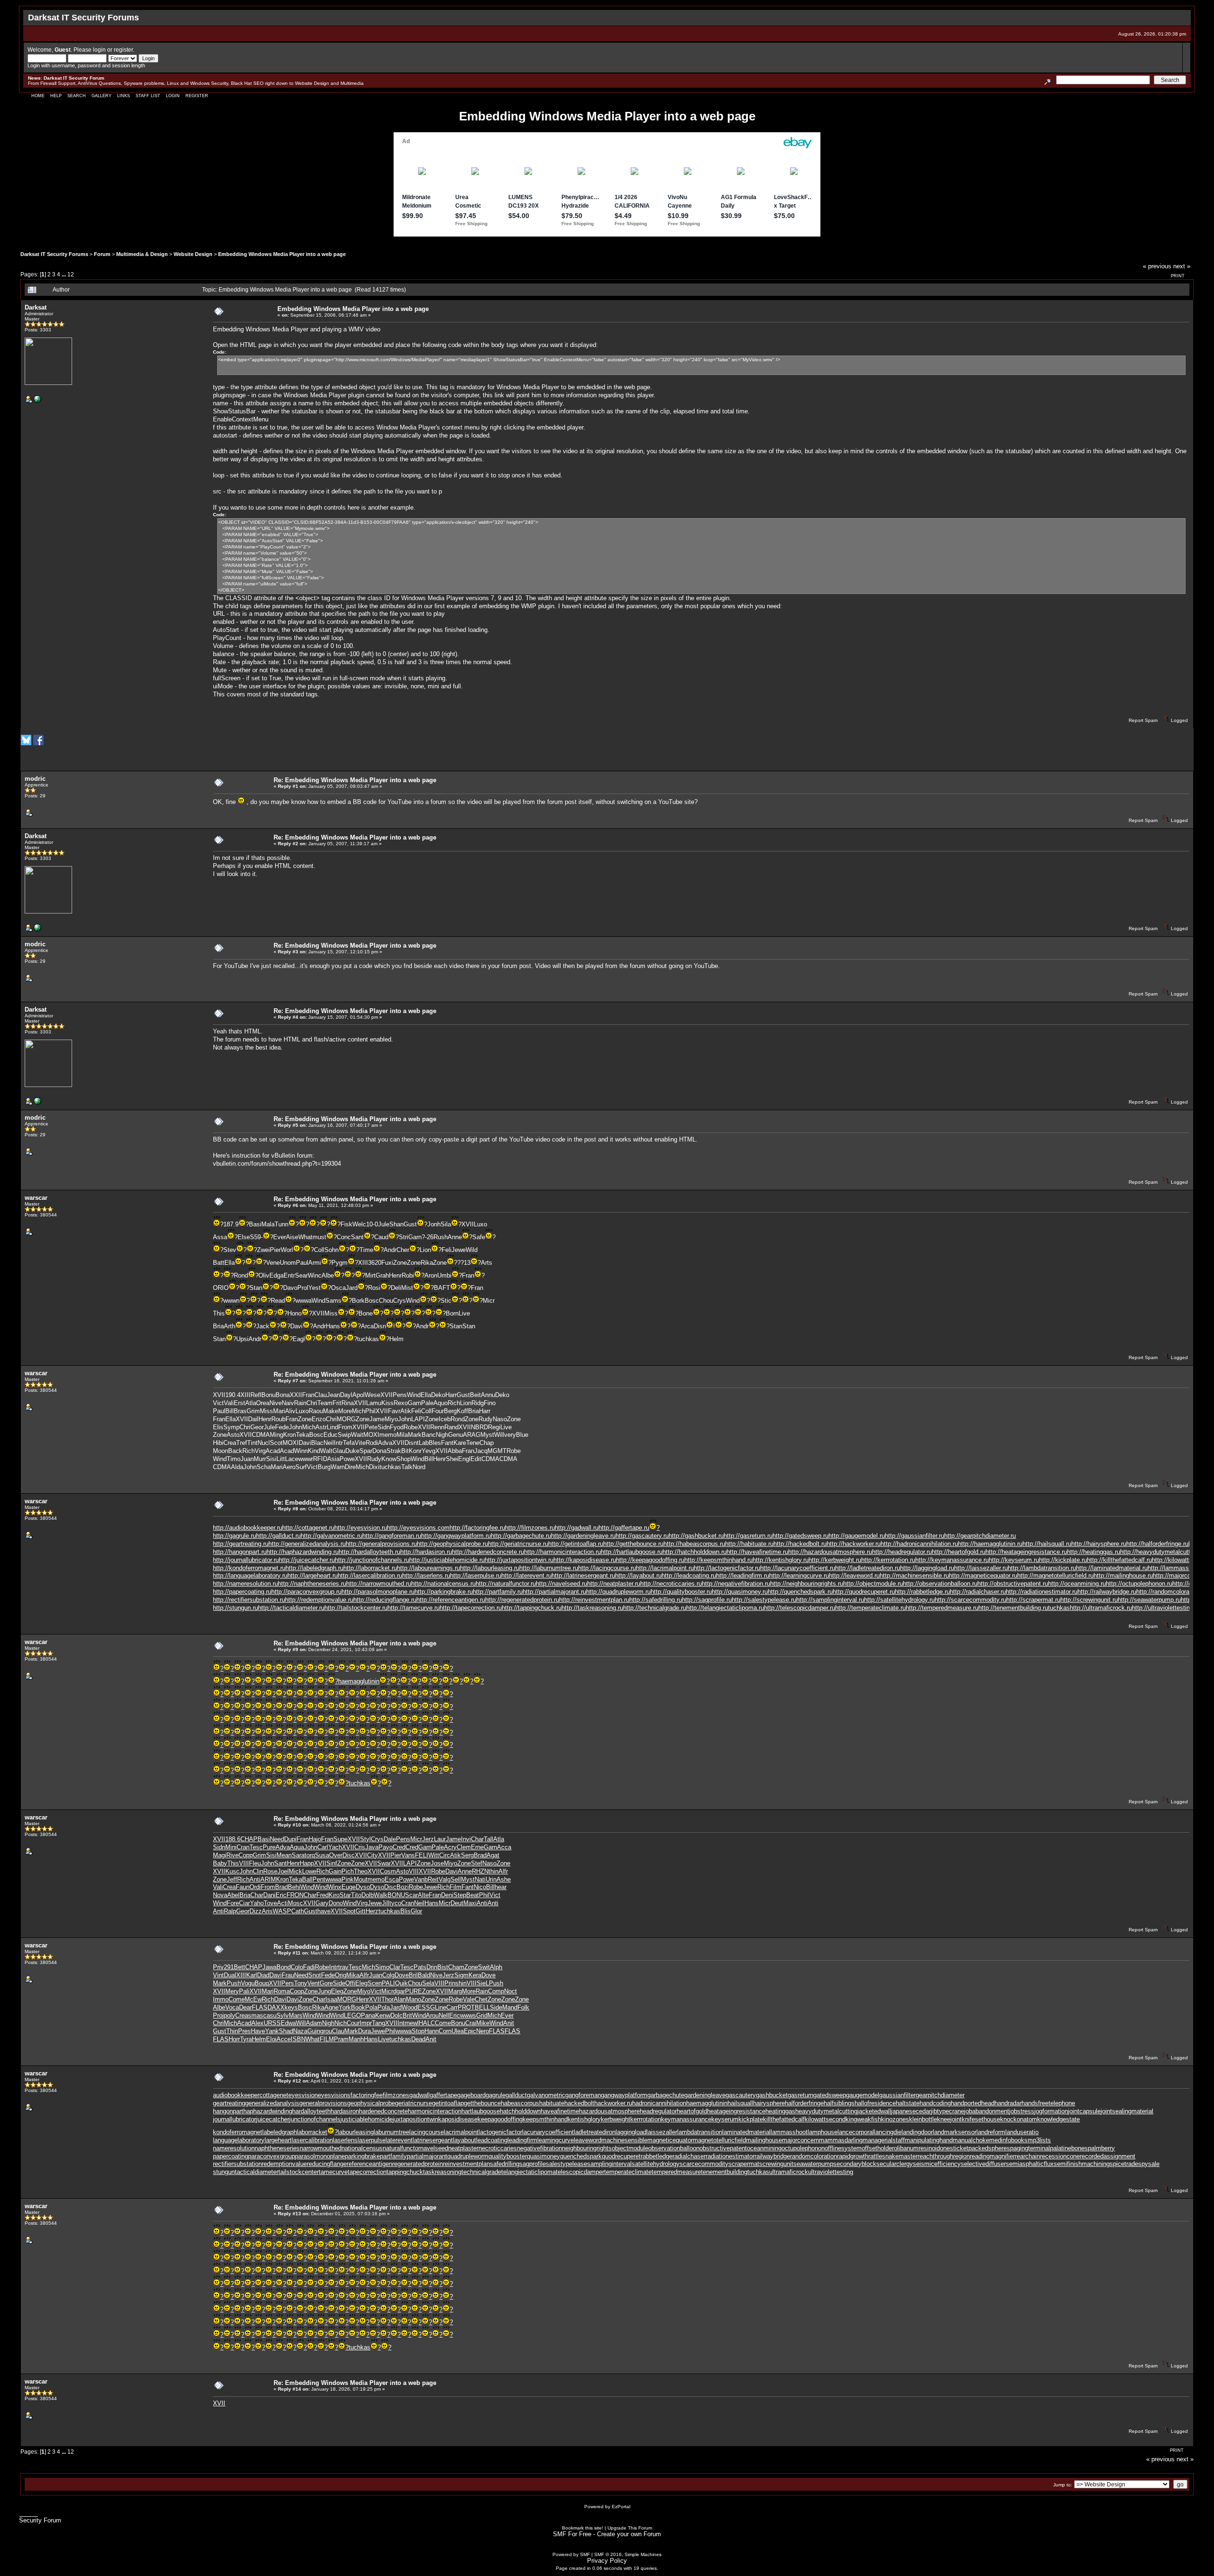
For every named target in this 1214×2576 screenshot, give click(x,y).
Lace (292, 1459)
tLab (423, 1443)
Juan (247, 1459)
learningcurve (556, 2140)
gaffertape (443, 2095)
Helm (396, 1339)
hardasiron (345, 2111)
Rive (232, 1855)
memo (388, 1435)
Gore (326, 1983)
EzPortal (621, 2507)
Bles (435, 1443)
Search (77, 96)
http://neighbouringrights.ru (807, 1584)
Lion (425, 1250)
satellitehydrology (656, 2164)
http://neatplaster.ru (614, 1584)
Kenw (383, 2015)
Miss (331, 1313)
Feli (446, 1250)
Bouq (262, 1983)
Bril (413, 1975)
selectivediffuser (983, 2164)
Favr (394, 1411)
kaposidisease (458, 2119)
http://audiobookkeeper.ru (248, 1528)
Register (197, 96)
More (345, 1411)
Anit (509, 2023)
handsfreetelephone (1048, 2103)
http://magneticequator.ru (983, 1576)
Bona (283, 1395)
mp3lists (1039, 2140)
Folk (523, 2007)
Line (441, 2007)
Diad (263, 1975)
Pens (400, 1395)
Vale (469, 1999)
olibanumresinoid (917, 2148)
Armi (315, 1263)
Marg (455, 1991)
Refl (256, 1395)
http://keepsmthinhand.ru (718, 1560)
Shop (404, 1459)
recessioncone (1060, 2156)
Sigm (461, 1975)
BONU (396, 1895)
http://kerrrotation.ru (888, 1560)
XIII (363, 1263)
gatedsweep (830, 2095)
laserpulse (372, 2140)
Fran (468, 1275)
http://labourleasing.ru (490, 1568)
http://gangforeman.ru (392, 1536)
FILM (327, 2039)
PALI (388, 1983)
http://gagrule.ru (235, 1536)
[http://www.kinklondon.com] (37, 401)
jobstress (1022, 2111)
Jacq (481, 1451)
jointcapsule (1084, 2111)
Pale (427, 1403)
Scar (411, 1895)
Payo (386, 1847)
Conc (344, 1237)
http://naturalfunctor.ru (506, 1584)
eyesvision (303, 2095)
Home (38, 96)
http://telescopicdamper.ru (800, 1608)
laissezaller (662, 2132)
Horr (234, 2039)
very (510, 1435)
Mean (284, 1855)
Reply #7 (288, 1381)
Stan (256, 1288)
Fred (322, 1895)
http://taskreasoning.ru (592, 1608)
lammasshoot (789, 2132)
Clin (258, 1871)
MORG (346, 1419)
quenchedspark (581, 2156)
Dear (245, 2007)
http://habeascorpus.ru (694, 1544)
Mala (268, 1224)
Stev (230, 1250)
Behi (294, 1887)
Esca (392, 1879)
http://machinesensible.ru (914, 1576)
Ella (230, 1263)
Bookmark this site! (583, 2528)
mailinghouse (764, 2140)
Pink (348, 1879)
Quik (401, 1983)
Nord (419, 1467)
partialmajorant (427, 2156)
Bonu (268, 1395)
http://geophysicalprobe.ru (452, 1544)
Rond (241, 1275)
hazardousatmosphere (609, 2111)
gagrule (496, 2095)
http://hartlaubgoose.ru (632, 1552)
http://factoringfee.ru (477, 1528)
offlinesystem (843, 2148)
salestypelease (566, 2164)
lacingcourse (427, 2132)
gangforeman (583, 2095)
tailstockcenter (299, 2172)
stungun (224, 2172)
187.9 (231, 1224)
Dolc (396, 2015)
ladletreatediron (595, 2132)
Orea (263, 1403)
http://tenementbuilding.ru (1013, 1608)
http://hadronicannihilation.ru (919, 1544)
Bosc (372, 1301)
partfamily (393, 2156)
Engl (464, 1459)
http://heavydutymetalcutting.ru (1163, 1552)
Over (336, 1855)
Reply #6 (288, 1205)
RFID (320, 1459)
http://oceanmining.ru (1077, 1584)
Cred (399, 1847)
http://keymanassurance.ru (952, 1560)
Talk (407, 1467)
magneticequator (670, 2140)
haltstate (908, 2103)
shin (461, 1983)
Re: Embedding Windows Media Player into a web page (355, 780)
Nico (480, 1887)
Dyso (363, 1887)
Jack (263, 1326)
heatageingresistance (736, 2111)
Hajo (315, 1839)
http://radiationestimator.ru (1042, 1592)
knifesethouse (981, 2119)
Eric (281, 1895)
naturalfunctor (401, 2148)
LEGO (352, 2015)
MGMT (497, 1451)
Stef (477, 1863)
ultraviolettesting (831, 2172)
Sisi (271, 1459)
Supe (340, 1839)
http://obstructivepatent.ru (1013, 1584)
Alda (237, 1467)
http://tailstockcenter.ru (356, 1608)
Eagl (299, 1339)
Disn (380, 1326)
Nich (340, 2023)
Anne (455, 1237)
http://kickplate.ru (1063, 1560)
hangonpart (228, 2111)
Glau (339, 1451)
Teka (303, 1435)
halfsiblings (839, 2103)
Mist (407, 1288)
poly (230, 2015)
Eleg (361, 1983)
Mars (296, 2015)
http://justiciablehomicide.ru (447, 1560)
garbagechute (666, 2095)
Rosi (374, 1288)
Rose (270, 1871)
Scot (276, 1443)
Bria (218, 1326)
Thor (387, 1999)
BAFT (442, 1288)
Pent (319, 1879)
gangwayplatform (624, 2095)
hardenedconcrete (383, 2111)
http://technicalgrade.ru (655, 1608)
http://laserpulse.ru (476, 1576)
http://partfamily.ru (498, 1592)
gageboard (471, 2095)
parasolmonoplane (320, 2156)
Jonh (434, 1224)
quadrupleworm (468, 2156)
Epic (470, 2031)
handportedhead (973, 2103)
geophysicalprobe (371, 2103)
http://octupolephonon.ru (1139, 1584)
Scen (375, 1983)
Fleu (255, 1863)
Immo (221, 1999)
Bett (239, 1967)
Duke (352, 1451)
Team (325, 1403)
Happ (307, 1863)
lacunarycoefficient (548, 2132)
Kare (460, 1443)
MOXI (371, 1435)
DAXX (276, 2007)
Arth (230, 1326)
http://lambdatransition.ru (1042, 1568)
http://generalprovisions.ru (381, 1544)
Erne (477, 1847)
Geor (257, 1427)
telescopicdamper (580, 2172)
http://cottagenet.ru (308, 1528)
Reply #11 (289, 1953)
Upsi (242, 1339)
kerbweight (616, 2119)
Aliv (290, 1411)
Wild (472, 1250)
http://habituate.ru (749, 1544)
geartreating (229, 2103)
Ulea (458, 2031)
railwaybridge (772, 2156)
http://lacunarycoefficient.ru (798, 1568)
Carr (452, 2007)
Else (244, 1237)
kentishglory (584, 2119)
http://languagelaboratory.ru (250, 1576)
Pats (420, 1967)
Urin (491, 1879)
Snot (315, 1975)
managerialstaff (884, 2140)
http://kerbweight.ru (835, 1560)
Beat (473, 1895)
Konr (415, 1451)
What (305, 1237)
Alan (400, 1999)
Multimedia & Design (142, 254)
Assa (220, 1237)
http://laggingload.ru (927, 1568)
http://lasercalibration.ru (370, 1576)
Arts (487, 1263)
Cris (360, 1847)
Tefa (349, 1443)
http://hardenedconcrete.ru (488, 1552)
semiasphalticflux (1030, 2164)
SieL (483, 1983)
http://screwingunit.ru (1089, 1600)
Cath (298, 1911)
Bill (230, 1411)
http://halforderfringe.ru (1157, 1544)
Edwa (288, 2023)
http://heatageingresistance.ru (1026, 1552)
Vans (408, 1855)
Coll (319, 1250)
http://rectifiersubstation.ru (249, 1600)
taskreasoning (442, 2172)
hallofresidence (875, 2103)
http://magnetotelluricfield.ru (1055, 1576)
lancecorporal (856, 2132)
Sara (298, 1855)
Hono (294, 1313)
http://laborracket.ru (370, 1568)
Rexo (401, 1403)
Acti (282, 1903)
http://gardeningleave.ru (583, 1536)
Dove (402, 1975)
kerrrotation (646, 2119)
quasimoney (543, 2156)
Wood (409, 2007)
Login (173, 96)
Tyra (246, 2039)
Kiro (334, 1895)
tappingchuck (405, 2172)
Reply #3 (288, 952)
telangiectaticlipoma (529, 2172)
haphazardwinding (268, 2111)
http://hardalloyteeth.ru (369, 1552)
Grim (253, 1411)
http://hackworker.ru (854, 1544)
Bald (424, 1975)
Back (235, 1451)
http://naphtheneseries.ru (312, 1584)
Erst (239, 1403)
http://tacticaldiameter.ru (291, 1608)
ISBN (298, 2039)
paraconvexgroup (271, 2156)
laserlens (345, 2140)
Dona (379, 1451)
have (324, 1911)
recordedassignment (1108, 2156)
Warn (338, 1467)
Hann (432, 2031)
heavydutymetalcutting (826, 2111)
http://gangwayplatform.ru (456, 1536)
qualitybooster (508, 2156)
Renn (437, 1427)
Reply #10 (290, 1825)
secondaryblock (855, 2164)
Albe (328, 1275)
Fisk (346, 1224)
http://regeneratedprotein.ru (522, 1600)
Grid (482, 2015)
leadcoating (492, 2140)
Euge (349, 1887)
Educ (331, 1435)
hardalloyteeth (311, 2111)
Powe (347, 1459)
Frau (288, 1975)
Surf (301, 1467)
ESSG (426, 2007)
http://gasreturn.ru (748, 1536)
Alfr (503, 1871)
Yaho (257, 1903)
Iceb (445, 1419)
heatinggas (780, 2111)
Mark (415, 1435)
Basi (255, 1224)
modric (35, 779)
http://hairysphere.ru (1099, 1544)
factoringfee (367, 2095)
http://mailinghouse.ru (1123, 1576)
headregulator (658, 2111)
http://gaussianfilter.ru (915, 1536)
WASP (282, 1911)
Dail (253, 1419)
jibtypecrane (947, 2111)
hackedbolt (579, 2103)
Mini (231, 1847)
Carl (323, 1847)
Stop (418, 2031)
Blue (522, 1435)
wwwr (306, 1459)
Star (345, 1895)
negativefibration (539, 2148)
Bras (240, 1411)
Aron (431, 1275)
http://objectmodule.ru (873, 1584)
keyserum (725, 2119)
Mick (295, 1871)
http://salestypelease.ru (764, 1600)
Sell (456, 1879)
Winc (315, 1275)
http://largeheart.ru (313, 1576)
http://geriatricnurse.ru (518, 1544)
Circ (445, 1855)
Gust (410, 1224)
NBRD (479, 1427)
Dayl (346, 1395)
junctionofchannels (315, 2119)
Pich (348, 1871)
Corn (445, 2031)
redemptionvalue (284, 2164)
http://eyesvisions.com (418, 1528)
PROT (466, 2007)
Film (455, 1887)
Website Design (193, 254)
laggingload (631, 2132)
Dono (336, 1903)
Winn (301, 1451)
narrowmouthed (321, 2148)
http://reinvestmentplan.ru (594, 1600)
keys (291, 2007)
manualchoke (971, 2140)
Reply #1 (288, 786)
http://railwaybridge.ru (1107, 1592)
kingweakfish (863, 2119)
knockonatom (1019, 2119)
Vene (273, 1263)
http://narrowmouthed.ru (379, 1584)
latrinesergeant (433, 2140)
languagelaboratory (239, 2140)
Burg (324, 1467)
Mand (510, 2007)
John (405, 1419)
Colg (388, 1975)
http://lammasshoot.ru (1178, 1568)
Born (452, 1313)
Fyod (397, 1427)
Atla (251, 1403)
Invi (466, 1839)
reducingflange (327, 2164)
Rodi (372, 1443)
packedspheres (989, 2148)
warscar (36, 1198)
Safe (479, 1237)
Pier (275, 1250)
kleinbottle (923, 2119)
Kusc (232, 1871)
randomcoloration (814, 2156)
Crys (400, 1301)
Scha (264, 1467)
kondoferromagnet (238, 2132)
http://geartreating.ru (241, 1544)
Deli (396, 1288)
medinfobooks (1008, 2140)
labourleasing (356, 2132)
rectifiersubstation (237, 2164)
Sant (357, 1237)
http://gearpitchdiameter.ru (980, 1536)
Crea (230, 1443)
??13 (464, 1263)
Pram (341, 2039)
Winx (335, 1887)
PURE (414, 1991)
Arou (432, 2015)
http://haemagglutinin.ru (990, 1544)
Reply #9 (288, 1649)
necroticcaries (498, 2148)
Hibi (218, 1443)
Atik (406, 1411)
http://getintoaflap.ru (576, 1544)
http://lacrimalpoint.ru (665, 1568)
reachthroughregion (944, 2156)
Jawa (269, 1967)
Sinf (332, 1863)
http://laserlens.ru (426, 1576)
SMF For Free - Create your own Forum (607, 2534)
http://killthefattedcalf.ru (1119, 1560)
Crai (471, 2023)
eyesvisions (334, 2095)
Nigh (442, 1435)
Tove (270, 1903)
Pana (368, 2015)
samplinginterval (609, 2164)
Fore (233, 1903)
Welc (359, 1224)
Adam (314, 2023)
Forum (102, 254)
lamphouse (823, 2132)
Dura (364, 2031)
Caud (381, 1237)
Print (1178, 276)
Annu (488, 1395)
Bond (284, 1967)
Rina (348, 1403)
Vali (229, 1403)
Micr (489, 1301)
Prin (450, 1983)
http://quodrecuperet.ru (864, 1592)
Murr (260, 1459)
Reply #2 (288, 844)
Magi (220, 1855)
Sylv (283, 2015)
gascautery (741, 2095)
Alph (496, 1967)
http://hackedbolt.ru (800, 1544)
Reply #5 (288, 1125)
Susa (322, 1855)
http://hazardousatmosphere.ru (830, 1552)
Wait (357, 1435)
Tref (242, 1443)
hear (501, 1887)
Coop (297, 1991)
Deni (447, 1895)
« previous (1157, 266)
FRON (295, 1895)
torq (310, 1855)
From (345, 1427)
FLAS (260, 2007)
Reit (433, 1879)
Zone (400, 1263)
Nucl (264, 1443)
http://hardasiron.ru (426, 1552)
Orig (340, 1975)
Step (460, 1895)
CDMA (261, 1435)
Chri (312, 1403)
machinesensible (624, 2140)
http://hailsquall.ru (1047, 1544)
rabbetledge (657, 2156)
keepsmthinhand (545, 2119)
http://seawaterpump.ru (1149, 1600)
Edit (476, 1459)
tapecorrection (367, 2172)
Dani (269, 1895)
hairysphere (769, 2103)
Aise (292, 1237)
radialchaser (689, 2156)
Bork (358, 1301)
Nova (220, 1895)
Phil (370, 1411)
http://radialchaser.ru (978, 1592)
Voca (232, 2007)
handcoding (935, 2103)
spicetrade (1124, 2164)
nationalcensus (362, 2148)
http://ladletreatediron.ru (868, 1568)
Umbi (444, 1275)
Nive (276, 1403)
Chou (386, 1301)
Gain (335, 1871)
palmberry (1101, 2148)
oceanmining (764, 2148)
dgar (399, 1991)
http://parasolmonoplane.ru (378, 1592)
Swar (384, 1863)
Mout (361, 1879)
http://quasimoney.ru (740, 1592)
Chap (487, 1443)
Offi (350, 1983)
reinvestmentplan (466, 2164)
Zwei (263, 1250)
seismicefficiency (937, 2164)
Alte (423, 1895)
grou (326, 2031)
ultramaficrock (789, 2172)
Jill (386, 1903)
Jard (352, 1288)
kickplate (751, 2119)
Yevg (428, 1451)
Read (278, 1301)
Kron (290, 1435)
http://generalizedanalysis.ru (307, 1544)
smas (256, 2015)
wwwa (303, 1301)
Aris (267, 1911)
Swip (344, 1435)
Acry (450, 1847)
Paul (302, 1263)
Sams (333, 1301)
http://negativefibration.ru (736, 1584)
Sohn (331, 1250)
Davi (296, 1326)
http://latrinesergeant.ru (583, 1576)
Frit (337, 1403)
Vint (218, 1975)
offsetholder (878, 2148)
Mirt (370, 1275)
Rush (441, 1237)
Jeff (232, 1879)
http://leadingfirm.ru (743, 1576)
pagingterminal (1030, 2148)
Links (124, 96)
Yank (272, 2031)
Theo (361, 1871)
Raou (316, 1411)
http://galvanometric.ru (331, 1536)
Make (331, 1411)
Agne (331, 2007)
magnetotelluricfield (719, 2140)
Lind (332, 1427)
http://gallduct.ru (278, 1536)
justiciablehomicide (367, 2119)
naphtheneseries (277, 2148)
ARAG (472, 1435)
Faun (243, 1887)
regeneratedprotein (418, 2164)
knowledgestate (1058, 2119)
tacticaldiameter (257, 2172)
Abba (455, 1451)
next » (1182, 266)
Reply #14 (290, 2389)
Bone (366, 1313)
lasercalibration (312, 2140)
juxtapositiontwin (415, 2119)
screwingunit (776, 2164)
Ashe (504, 1879)
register (123, 50)
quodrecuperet (621, 2156)
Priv (218, 1967)
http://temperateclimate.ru (870, 1608)
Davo (290, 1288)
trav (343, 1967)
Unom (288, 1263)
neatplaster (463, 2148)
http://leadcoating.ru (689, 1576)
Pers (288, 1983)
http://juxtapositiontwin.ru (519, 1560)
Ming (276, 1435)
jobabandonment (987, 2111)
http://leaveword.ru (854, 1576)
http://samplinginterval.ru (830, 1600)
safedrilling (505, 2164)
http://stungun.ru (235, 1608)
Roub (278, 1419)
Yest (314, 1288)
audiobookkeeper (236, 2095)
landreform (991, 2132)
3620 (375, 1263)
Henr (395, 1275)
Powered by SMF (571, 2554)
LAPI (418, 1419)
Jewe (459, 1250)
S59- (256, 1237)
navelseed (434, 2148)
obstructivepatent (723, 2148)
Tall (488, 1839)
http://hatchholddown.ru (694, 1552)
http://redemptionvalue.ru (319, 1600)
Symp (231, 1427)
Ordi (255, 1887)
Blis (405, 1911)
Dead (418, 2039)
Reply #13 (290, 2214)
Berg (450, 1411)
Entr (289, 1275)
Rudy (486, 1419)
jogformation (1051, 2111)
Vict (218, 1403)
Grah (382, 1275)
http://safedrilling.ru (656, 1600)
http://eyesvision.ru (361, 1528)
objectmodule (630, 2148)
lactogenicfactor (500, 2132)
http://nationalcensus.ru (443, 1584)
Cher (403, 1250)
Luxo (480, 1224)
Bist (443, 1967)
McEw (253, 1999)
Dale (390, 1839)
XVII (468, 1224)
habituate (552, 2103)
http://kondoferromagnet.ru (249, 1568)
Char (477, 1839)
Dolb (368, 1895)
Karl (252, 1975)
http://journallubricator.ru (246, 1560)
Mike (483, 2023)
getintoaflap (448, 2103)
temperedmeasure (676, 2172)
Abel (233, 1895)
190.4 (233, 1395)
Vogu (248, 1983)
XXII (296, 1395)
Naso (500, 1419)
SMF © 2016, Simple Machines (628, 2554)
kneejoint (949, 2119)
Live (464, 1313)
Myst (487, 1435)
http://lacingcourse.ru (607, 1568)
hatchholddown (520, 2111)
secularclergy (895, 2164)
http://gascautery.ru (642, 1536)
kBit (403, 1451)
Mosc (295, 1903)
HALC (427, 2023)
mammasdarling (841, 2140)
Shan (396, 1224)
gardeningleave (705, 2095)
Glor (416, 1911)
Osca (338, 1288)
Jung (324, 1991)
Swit (484, 1967)
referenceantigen (369, 2164)
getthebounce (482, 2103)
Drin (432, 1967)
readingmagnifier (992, 2156)
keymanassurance (686, 2119)
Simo (382, 1967)
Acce (284, 2039)
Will (499, 1435)
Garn (415, 1237)
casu (270, 2015)
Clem (464, 1847)
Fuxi (387, 1263)
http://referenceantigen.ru (451, 1600)
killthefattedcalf (784, 2119)
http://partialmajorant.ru (554, 1592)
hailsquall (740, 2103)
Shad (286, 2031)
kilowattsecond (825, 2119)
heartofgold (692, 2111)
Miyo (391, 1419)
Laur (440, 1839)
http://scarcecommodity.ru (970, 1600)
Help (56, 96)
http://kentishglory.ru (781, 1560)
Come (237, 1999)
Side (339, 1983)
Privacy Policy (607, 2561)
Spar (366, 1451)
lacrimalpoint (461, 2132)
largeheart (278, 2140)
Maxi (470, 1903)
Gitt (361, 1911)
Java (372, 1847)
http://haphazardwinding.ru (303, 1552)
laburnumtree (391, 2132)
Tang (378, 2023)
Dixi (374, 1467)
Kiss (387, 1403)
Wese (372, 1395)
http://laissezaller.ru (981, 1568)
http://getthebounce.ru (633, 1544)
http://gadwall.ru (577, 1528)
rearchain (1027, 2156)
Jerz (428, 1839)
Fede (282, 1427)
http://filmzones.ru (530, 1528)
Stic (446, 1301)
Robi (408, 1275)
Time (366, 1250)
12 (71, 274)
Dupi (290, 1839)
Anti (255, 1879)
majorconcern (800, 2140)
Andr (390, 1250)
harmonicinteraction (435, 2111)
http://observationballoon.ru (940, 1584)
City (372, 1855)
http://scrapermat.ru (1033, 1600)
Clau (321, 1395)
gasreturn (800, 2095)
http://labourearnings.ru (428, 1568)
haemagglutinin (359, 1681)
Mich (359, 1411)
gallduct (516, 2095)
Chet (481, 1999)
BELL (482, 2007)
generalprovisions (323, 2103)
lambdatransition (700, 2132)
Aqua (297, 1847)
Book (358, 2007)
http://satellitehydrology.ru (899, 1600)
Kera (475, 1975)
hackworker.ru (613, 2103)
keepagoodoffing (500, 2119)
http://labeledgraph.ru (314, 1568)
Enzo (319, 1419)
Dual (230, 1975)
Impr (366, 2023)
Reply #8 (288, 1509)
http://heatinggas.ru (1094, 1552)
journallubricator (235, 2119)
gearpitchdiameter (940, 2095)
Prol (303, 1288)
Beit (475, 1395)
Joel (283, 1871)
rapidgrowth (853, 2156)
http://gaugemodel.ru (857, 1536)
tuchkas (368, 1339)
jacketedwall (874, 2111)
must (319, 1237)
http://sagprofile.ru (707, 1600)
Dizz (256, 1911)
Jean (333, 1395)
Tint (252, 1443)
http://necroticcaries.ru (671, 1584)
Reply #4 (288, 1017)
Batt (219, 1263)
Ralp (230, 1911)
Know (389, 1459)
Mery (232, 1991)
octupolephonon (803, 2148)
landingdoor (917, 2132)
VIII (244, 1863)
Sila (446, 1224)
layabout (464, 2140)
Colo (297, 1967)
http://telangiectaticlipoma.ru (725, 1608)
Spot (349, 1911)
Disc (349, 1855)
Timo (234, 1459)
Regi (494, 1427)
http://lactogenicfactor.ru (727, 1568)
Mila (402, 1435)
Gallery (101, 96)
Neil (329, 1443)
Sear (301, 1275)
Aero (289, 1467)
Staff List (148, 96)
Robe (411, 1427)
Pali (244, 1991)
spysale (1149, 2164)
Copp (246, 1855)
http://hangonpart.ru (240, 1552)
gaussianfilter (897, 2095)
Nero (483, 2031)
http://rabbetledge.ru (922, 1592)
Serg (467, 1855)
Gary (322, 1903)
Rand (451, 1427)
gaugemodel (863, 2095)
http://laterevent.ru (526, 1576)
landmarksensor (955, 2132)
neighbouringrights (587, 2148)
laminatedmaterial (746, 2132)
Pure (269, 1847)
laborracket (312, 2132)
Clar (395, 1967)
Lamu (374, 1403)
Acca (504, 1847)
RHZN (480, 1871)
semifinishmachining (1082, 2164)
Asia (333, 1459)
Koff (462, 1411)
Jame (377, 1419)
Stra (392, 1451)
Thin (232, 2031)
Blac (317, 1443)
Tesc (256, 1847)
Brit (407, 2015)
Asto (233, 1435)
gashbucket (772, 2095)
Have (258, 2031)
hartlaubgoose (481, 2111)
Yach (335, 1847)
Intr (338, 1443)
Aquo (441, 1403)
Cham (456, 1967)
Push (234, 1983)
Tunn (281, 1224)
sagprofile (533, 2164)
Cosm (388, 1871)
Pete (371, 1427)
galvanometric (546, 2095)
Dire (350, 1467)
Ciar (244, 1903)
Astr (321, 1427)
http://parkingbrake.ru (444, 1592)
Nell (444, 2015)
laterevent (399, 2140)
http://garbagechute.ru (521, 1536)
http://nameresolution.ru (245, 1584)
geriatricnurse (414, 2103)
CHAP (249, 1839)
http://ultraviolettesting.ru (1166, 1608)
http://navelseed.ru (561, 1584)
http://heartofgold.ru (959, 1552)
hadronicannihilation (659, 2103)
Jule (384, 1224)
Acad (273, 1451)
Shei (452, 1459)
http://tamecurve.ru (414, 1608)
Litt (281, 1459)
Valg (445, 1879)
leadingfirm (522, 2140)
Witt (434, 1855)
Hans (333, 1326)
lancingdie (888, 2132)
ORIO (221, 1288)
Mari (279, 1411)
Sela (428, 1983)
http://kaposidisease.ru (585, 1560)
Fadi (309, 1967)
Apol (359, 1395)
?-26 (428, 1237)
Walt (326, 1451)
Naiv (288, 1403)
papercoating (230, 2156)
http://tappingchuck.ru (532, 1608)
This (219, 1313)
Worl (287, 1250)
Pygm (340, 1263)
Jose (437, 1863)
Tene (473, 1443)
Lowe (309, 1871)
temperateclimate (628, 2172)
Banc (429, 1435)
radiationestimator (730, 2156)
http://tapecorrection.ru (471, 1608)
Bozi (403, 1887)
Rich (454, 1403)
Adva (385, 1443)
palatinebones (1069, 2148)
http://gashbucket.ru (696, 1536)
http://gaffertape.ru (624, 1528)
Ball (307, 1879)
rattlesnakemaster (893, 2156)
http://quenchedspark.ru (800, 1592)
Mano (414, 1999)
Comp (496, 1991)
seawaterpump (813, 2164)
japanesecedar (911, 2111)
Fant (447, 1443)
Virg (260, 1451)
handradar (1008, 2103)
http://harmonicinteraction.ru (562, 1552)
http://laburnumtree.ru (549, 1568)
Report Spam (1143, 720)
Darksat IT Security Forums (54, 254)
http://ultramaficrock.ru (1101, 1608)
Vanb (421, 1879)
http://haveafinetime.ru (757, 1552)
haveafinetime (560, 2111)
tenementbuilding (724, 2172)
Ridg (478, 1403)
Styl (365, 1839)
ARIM (268, 1879)
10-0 (372, 1224)
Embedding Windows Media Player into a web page (282, 254)
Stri (404, 1237)
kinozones (895, 2119)
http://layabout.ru (638, 1576)
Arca (367, 1326)
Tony (301, 1983)
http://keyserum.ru (1014, 1560)
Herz (372, 1911)
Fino (490, 1403)
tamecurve (333, 2172)
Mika (353, 1975)
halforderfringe (804, 2103)
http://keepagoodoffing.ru (650, 1560)
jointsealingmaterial (1127, 2111)
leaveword (588, 2140)
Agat (493, 1855)
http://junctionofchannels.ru (372, 1560)
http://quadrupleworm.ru (618, 1592)
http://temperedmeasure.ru (942, 1608)
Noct (510, 1991)
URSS (272, 2023)
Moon (221, 1451)
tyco (395, 1903)
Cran (243, 1847)
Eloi (271, 2039)
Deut (457, 1903)
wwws (468, 2015)
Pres (244, 2031)
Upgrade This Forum (630, 2528)
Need (277, 1839)
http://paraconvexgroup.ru (306, 1592)
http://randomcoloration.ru (1171, 1592)
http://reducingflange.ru (385, 1600)
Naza (300, 2031)
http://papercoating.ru (242, 1592)
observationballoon (674, 2148)
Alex (258, 2023)
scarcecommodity (704, 2164)
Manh (356, 2039)
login (99, 50)
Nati (480, 1879)
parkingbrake (362, 2156)
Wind (318, 1301)
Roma (282, 1991)
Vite (360, 1443)
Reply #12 (290, 2081)
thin (493, 1871)
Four (438, 1411)
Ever (280, 1237)
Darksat (36, 307)
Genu (455, 1435)
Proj (218, 2015)
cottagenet (274, 2095)
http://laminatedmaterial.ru (1112, 1568)
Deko (438, 1395)
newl (413, 2023)
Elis (218, 1427)
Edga (276, 1275)
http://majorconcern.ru (1183, 1576)
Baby (220, 1863)
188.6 (233, 1839)
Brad (480, 1855)
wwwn (231, 1301)
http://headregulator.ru (902, 1552)
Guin (314, 2031)
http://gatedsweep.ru (800, 1536)
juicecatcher (273, 2119)
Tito (356, 1895)
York (345, 2007)
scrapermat (744, 2164)
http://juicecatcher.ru (307, 1560)
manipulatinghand (929, 2140)
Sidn (384, 1427)
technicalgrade (481, 2172)
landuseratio (1022, 2132)
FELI (422, 1855)
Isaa (331, 1999)
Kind (314, 1451)
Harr (451, 1395)
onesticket (954, 2148)
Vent (313, 1983)
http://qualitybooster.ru (681, 1592)
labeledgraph (280, 2132)
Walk (381, 1895)
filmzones (396, 2095)
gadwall (419, 2095)
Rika (427, 1263)
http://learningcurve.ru (799, 1576)
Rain (300, 1403)
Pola (371, 2007)
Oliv (264, 1275)
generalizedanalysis (272, 2103)
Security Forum (40, 2520)
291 (229, 1967)
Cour (353, 2023)
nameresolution (234, 2148)
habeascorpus (520, 2103)
